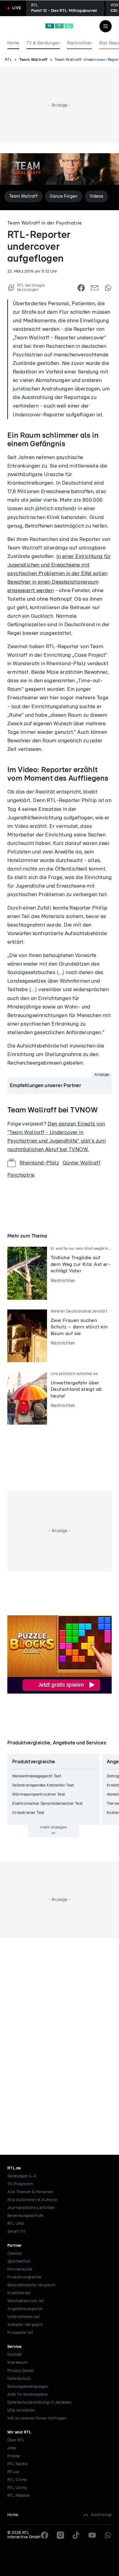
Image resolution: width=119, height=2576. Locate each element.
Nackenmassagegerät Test (37, 1776)
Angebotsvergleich (25, 2309)
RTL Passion (18, 2496)
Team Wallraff (33, 60)
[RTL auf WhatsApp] (108, 2535)
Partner (15, 2246)
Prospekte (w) (20, 2333)
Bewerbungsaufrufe (25, 2216)
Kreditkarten (19, 2293)
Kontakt (15, 2355)
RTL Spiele (17, 2464)
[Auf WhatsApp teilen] (108, 288)
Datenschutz (19, 2379)
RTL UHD (16, 2224)
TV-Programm (20, 2184)
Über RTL (16, 2440)
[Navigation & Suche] (106, 26)
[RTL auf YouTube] (92, 2535)
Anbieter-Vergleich (25, 2325)
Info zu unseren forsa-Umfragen (37, 2418)
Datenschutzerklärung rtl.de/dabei (40, 2403)
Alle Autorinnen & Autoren (32, 2200)
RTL (8, 60)
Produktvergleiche (25, 2277)
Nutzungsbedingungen (28, 2387)
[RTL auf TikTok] (76, 2535)
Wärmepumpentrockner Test (39, 1795)
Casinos (15, 2254)
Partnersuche (20, 2269)
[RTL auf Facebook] (45, 2535)
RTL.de (14, 2168)
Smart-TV (16, 2232)
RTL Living (17, 2488)
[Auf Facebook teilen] (81, 288)
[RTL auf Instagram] (60, 2535)
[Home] (59, 26)
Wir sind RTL (19, 2432)
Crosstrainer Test (28, 1813)
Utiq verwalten (21, 2410)
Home (13, 2515)
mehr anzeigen (54, 1827)
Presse (14, 2456)
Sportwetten (19, 2262)
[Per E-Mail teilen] (95, 288)
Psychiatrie (21, 1175)
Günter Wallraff (81, 1163)
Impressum (18, 2363)
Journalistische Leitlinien (31, 2208)
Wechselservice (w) (26, 2301)
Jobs (12, 2448)
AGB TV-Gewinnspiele (28, 2395)
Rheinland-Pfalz (39, 1163)
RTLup (13, 2472)
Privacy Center (21, 2371)
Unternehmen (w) (24, 2317)
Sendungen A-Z (22, 2176)
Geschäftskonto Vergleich (31, 2285)
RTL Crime (17, 2480)
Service (14, 2347)
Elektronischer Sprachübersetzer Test (47, 1804)
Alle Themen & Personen (30, 2192)
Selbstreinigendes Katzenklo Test (43, 1785)
